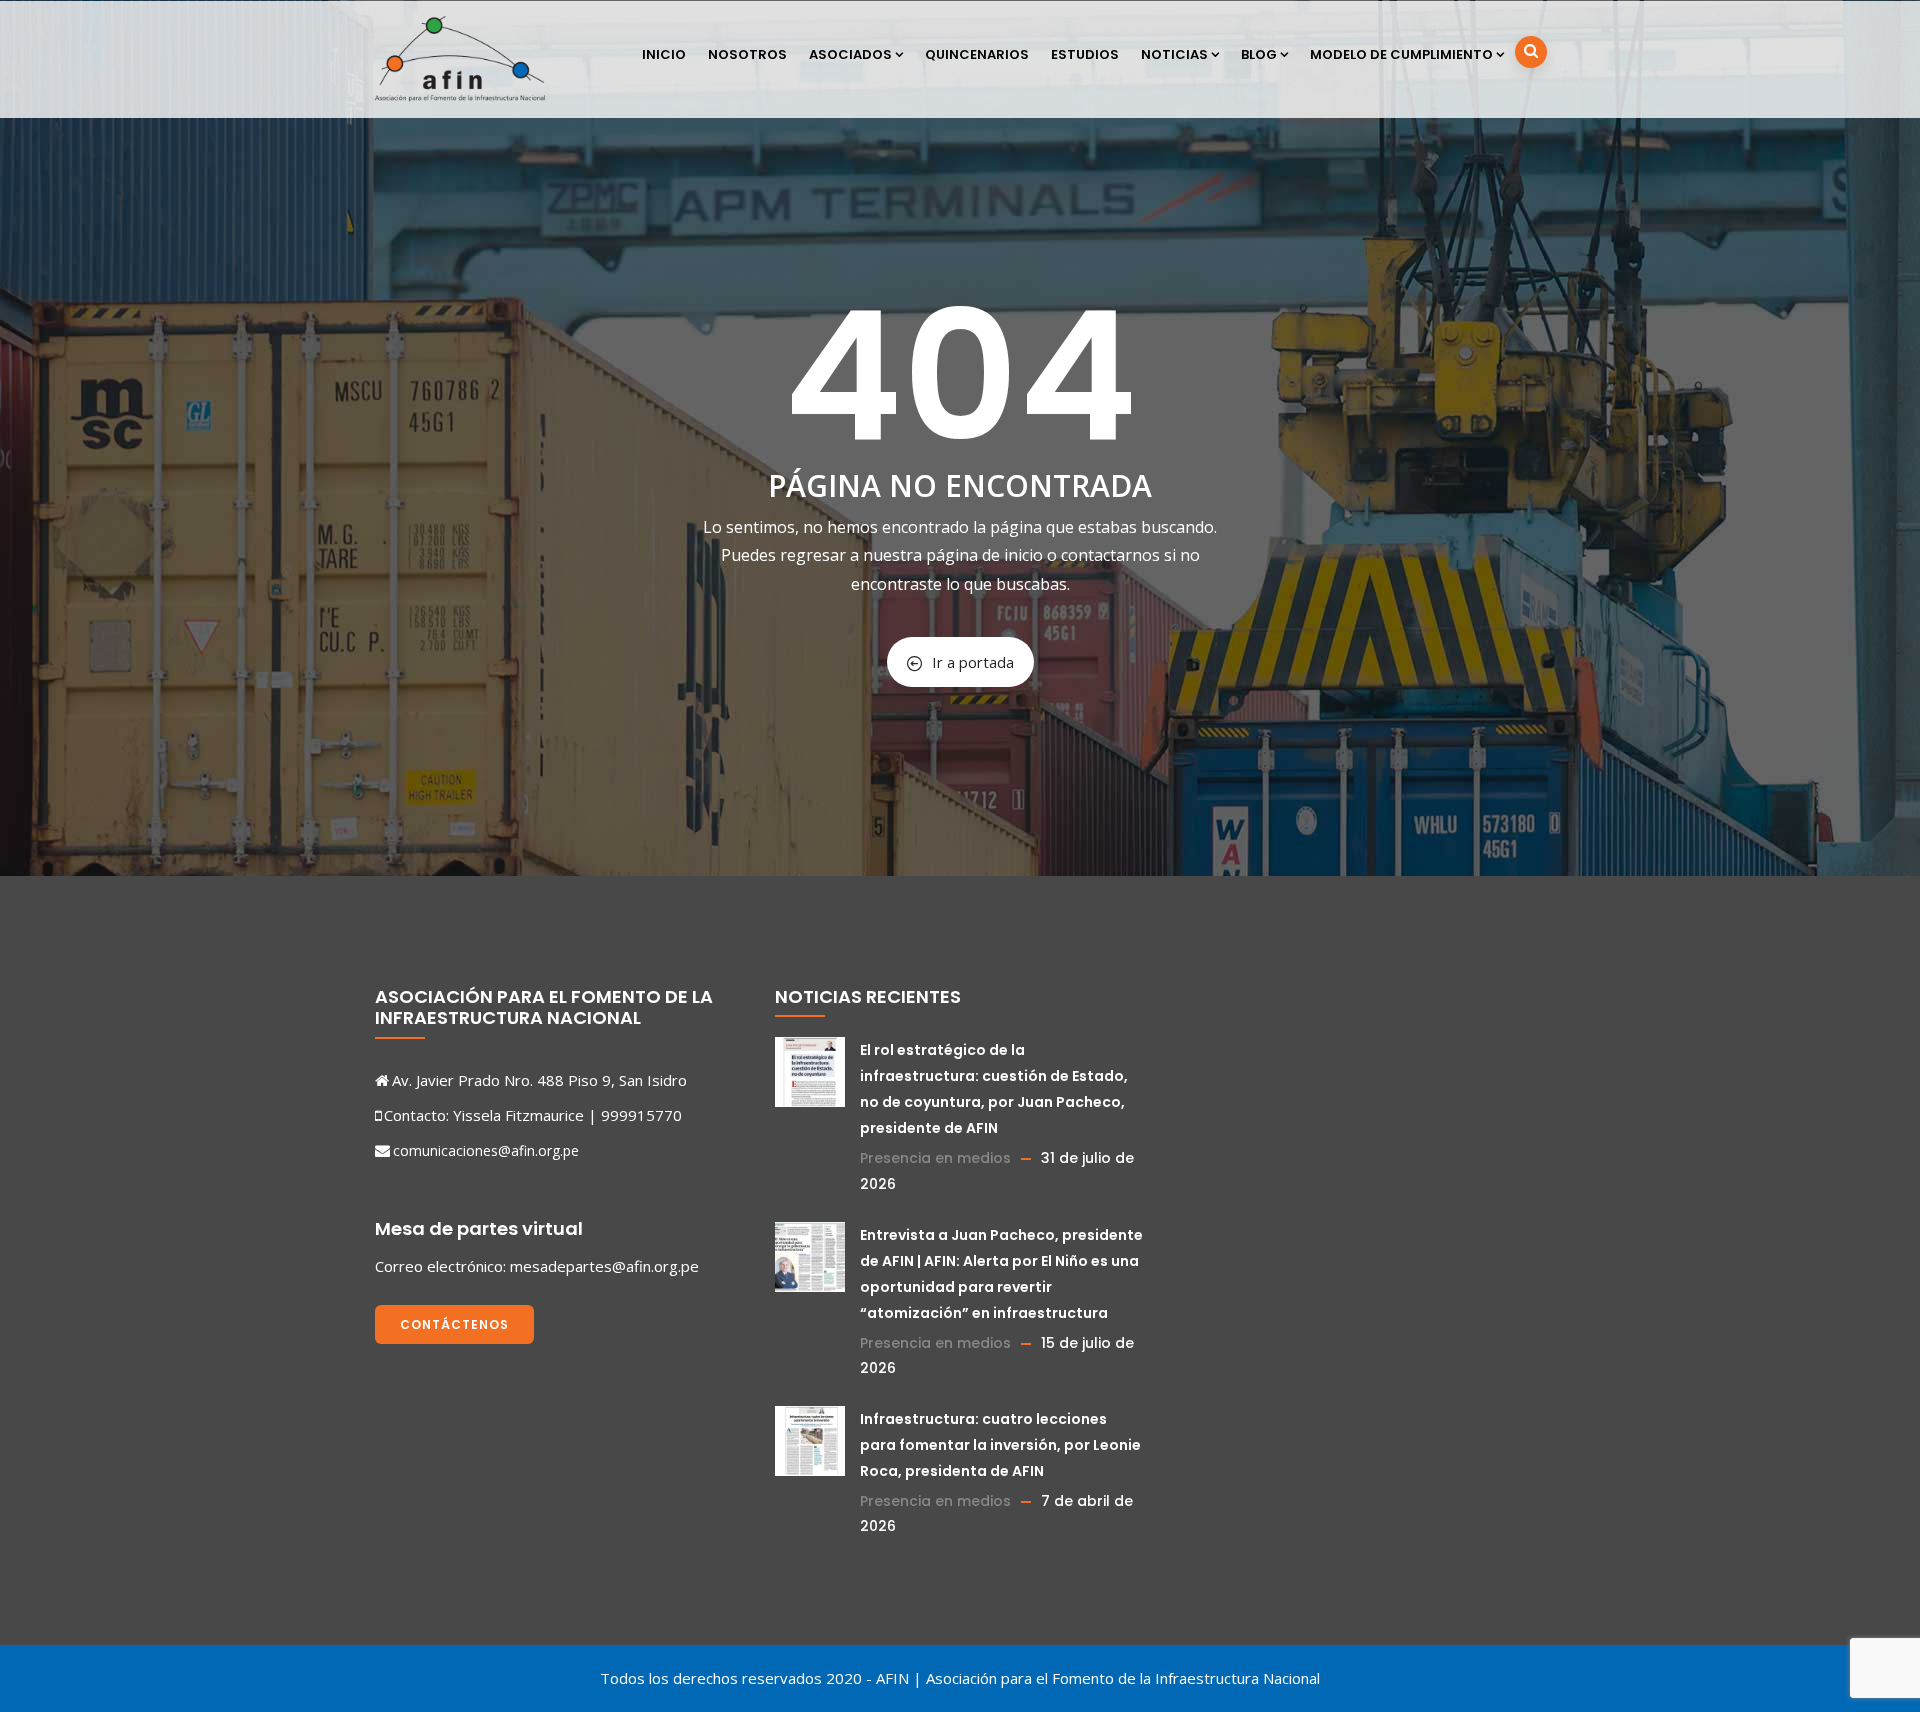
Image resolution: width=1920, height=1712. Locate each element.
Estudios (1085, 54)
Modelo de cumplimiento (1401, 54)
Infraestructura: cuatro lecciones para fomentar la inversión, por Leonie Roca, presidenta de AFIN (1000, 1445)
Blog (1259, 54)
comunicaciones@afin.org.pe (486, 1150)
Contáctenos (454, 1324)
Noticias (1174, 54)
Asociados (850, 54)
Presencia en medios (935, 1158)
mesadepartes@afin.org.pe (604, 1266)
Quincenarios (977, 54)
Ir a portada (973, 662)
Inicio (664, 54)
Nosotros (747, 54)
